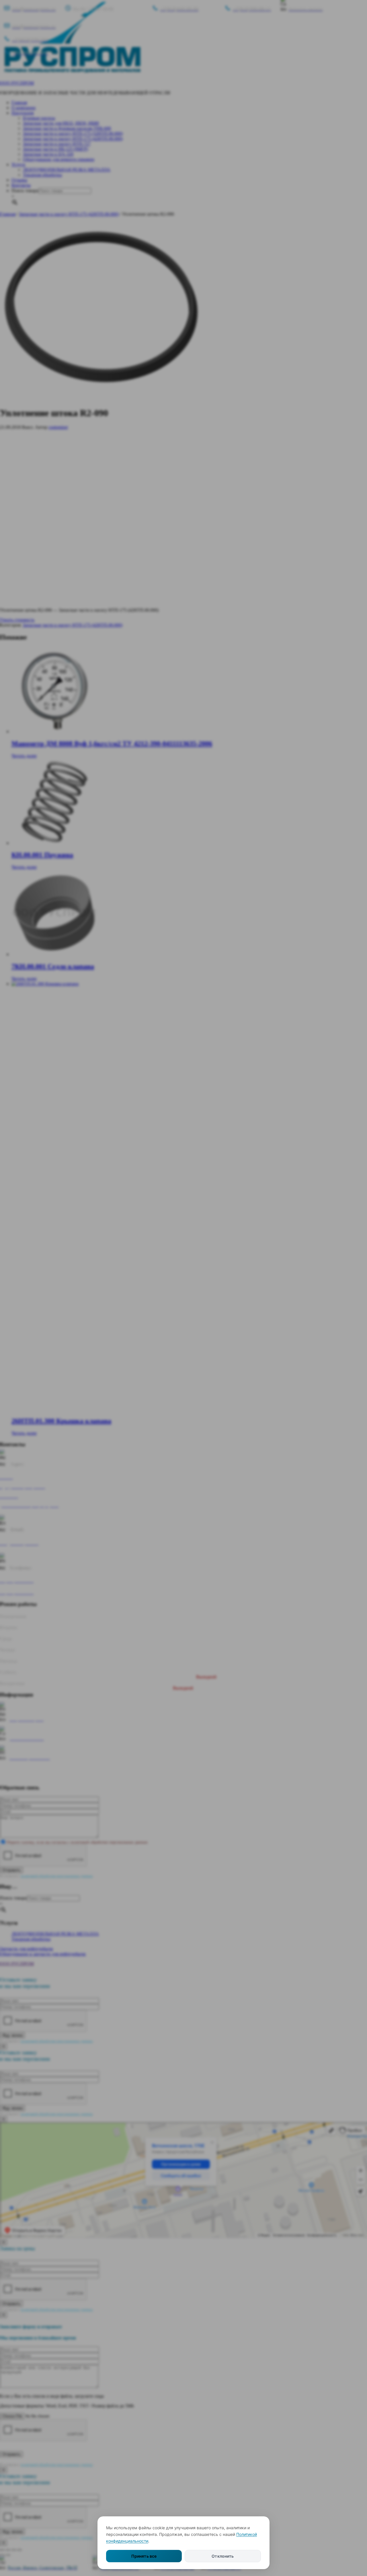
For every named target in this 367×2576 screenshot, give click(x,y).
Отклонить (223, 2556)
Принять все (144, 2556)
